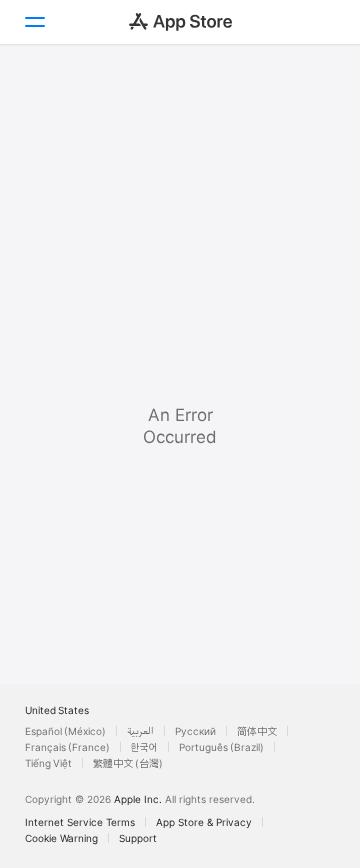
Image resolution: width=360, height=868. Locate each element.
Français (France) (67, 747)
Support (138, 838)
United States (57, 710)
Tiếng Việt (48, 763)
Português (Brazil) (221, 747)
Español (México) (65, 731)
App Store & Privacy (204, 822)
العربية (140, 731)
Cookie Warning (61, 838)
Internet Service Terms (80, 822)
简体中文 (257, 731)
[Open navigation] (34, 22)
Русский (195, 731)
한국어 (144, 747)
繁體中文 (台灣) (128, 763)
